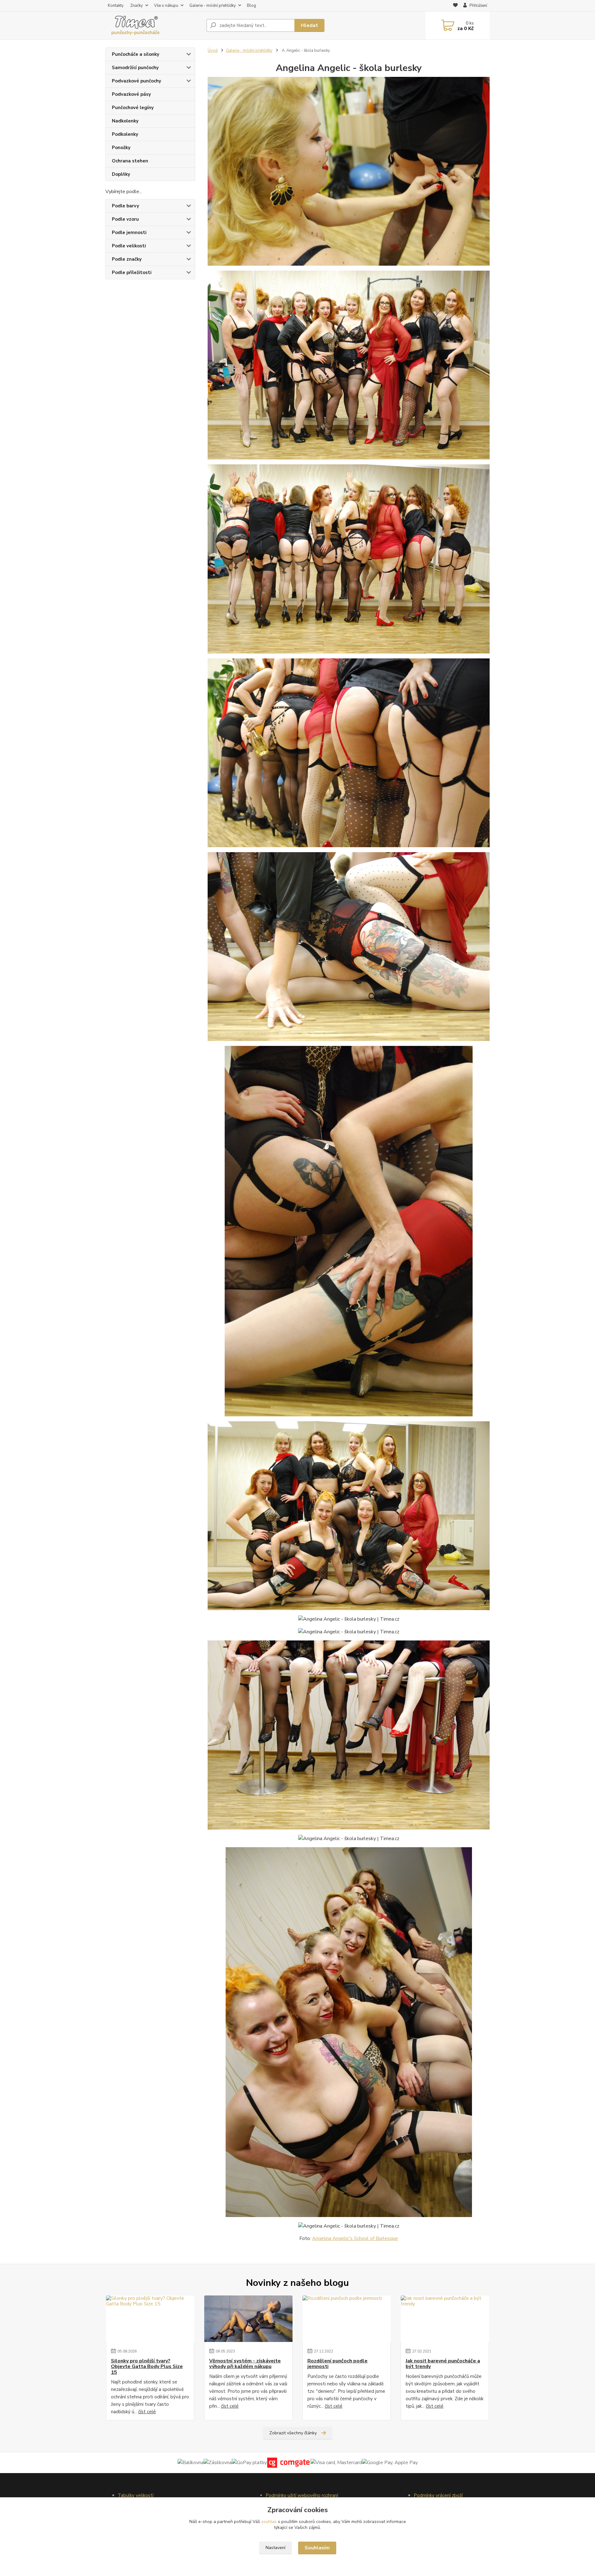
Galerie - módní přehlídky (213, 6)
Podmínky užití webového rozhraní (302, 2495)
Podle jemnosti (129, 232)
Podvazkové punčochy (137, 81)
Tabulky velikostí (136, 2495)
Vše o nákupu (166, 6)
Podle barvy (126, 206)
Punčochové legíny (133, 108)
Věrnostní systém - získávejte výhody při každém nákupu (245, 2364)
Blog (251, 6)
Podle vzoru (125, 219)
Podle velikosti (129, 246)
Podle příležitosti (132, 272)
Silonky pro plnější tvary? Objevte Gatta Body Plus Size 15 (147, 2367)
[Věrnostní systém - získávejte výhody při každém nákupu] (248, 2319)
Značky (137, 6)
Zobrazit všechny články (293, 2433)
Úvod (213, 51)
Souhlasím (317, 2548)
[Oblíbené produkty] (455, 6)
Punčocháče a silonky (136, 54)
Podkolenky (125, 134)
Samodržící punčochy (135, 68)
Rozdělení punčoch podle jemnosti (337, 2364)
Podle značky (127, 259)
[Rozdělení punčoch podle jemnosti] (347, 2319)
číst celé (147, 2412)
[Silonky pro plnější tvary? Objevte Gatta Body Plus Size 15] (150, 2319)
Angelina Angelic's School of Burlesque (355, 2238)
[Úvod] (153, 25)
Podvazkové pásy (131, 94)
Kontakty (116, 6)
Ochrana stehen (130, 161)
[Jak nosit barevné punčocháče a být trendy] (445, 2319)
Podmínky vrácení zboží (438, 2495)
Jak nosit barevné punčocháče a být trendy (443, 2364)
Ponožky (121, 148)
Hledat (309, 25)
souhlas (269, 2522)
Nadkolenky (125, 121)
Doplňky (121, 174)
